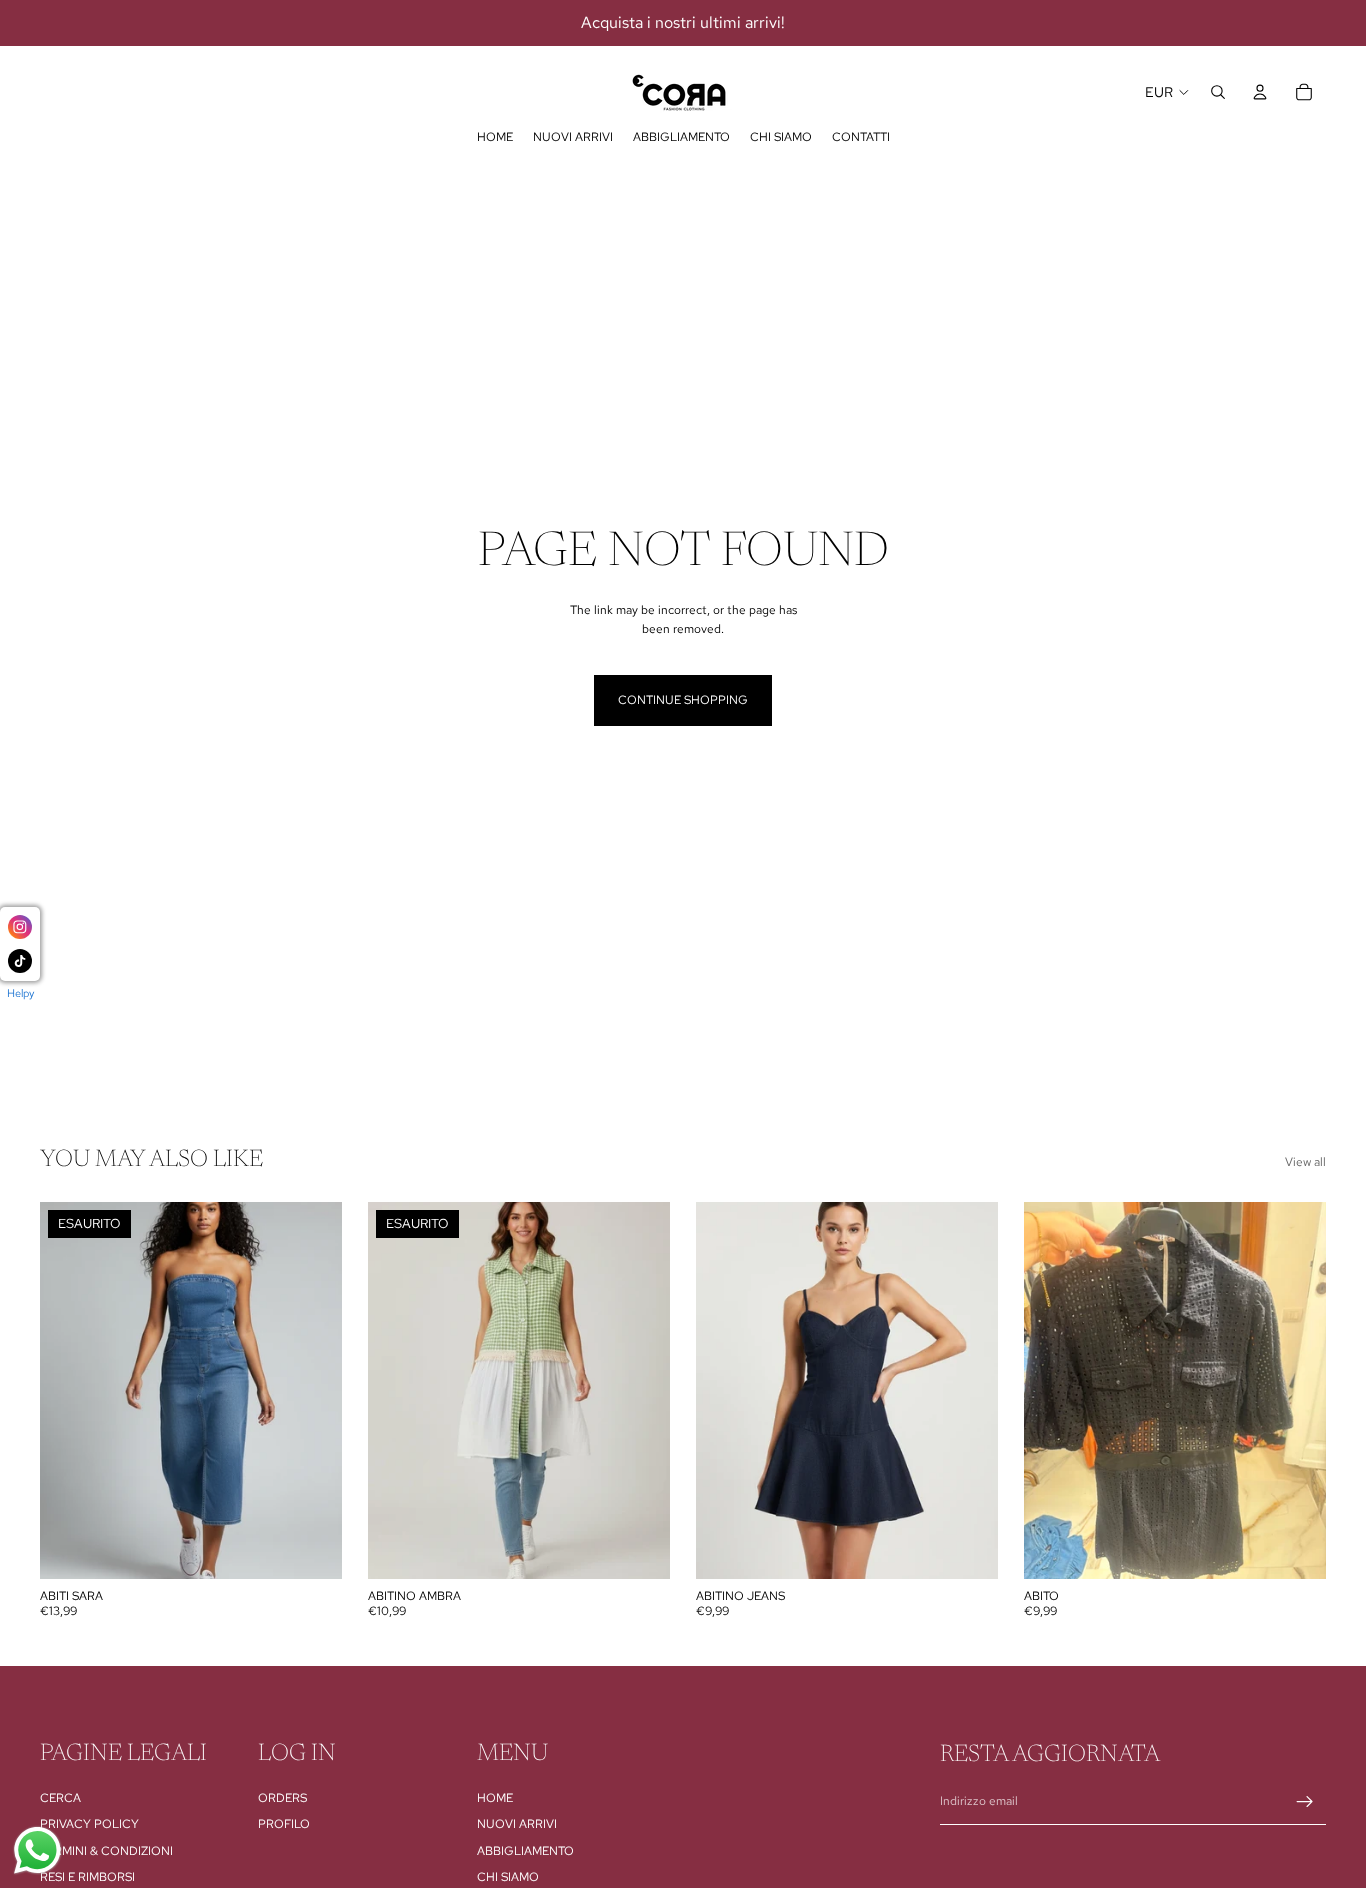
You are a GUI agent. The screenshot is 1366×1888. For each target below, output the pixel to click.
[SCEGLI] (1295, 1548)
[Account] (1260, 92)
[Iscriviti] (1305, 1802)
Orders (282, 1798)
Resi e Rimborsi (87, 1877)
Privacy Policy (89, 1824)
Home (495, 1798)
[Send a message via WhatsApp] (37, 1850)
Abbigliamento (525, 1850)
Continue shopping (683, 700)
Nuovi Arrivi (517, 1824)
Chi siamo (508, 1877)
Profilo (284, 1824)
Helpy (20, 993)
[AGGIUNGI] (967, 1548)
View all (1305, 1162)
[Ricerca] (1218, 92)
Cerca (60, 1798)
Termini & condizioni (106, 1850)
